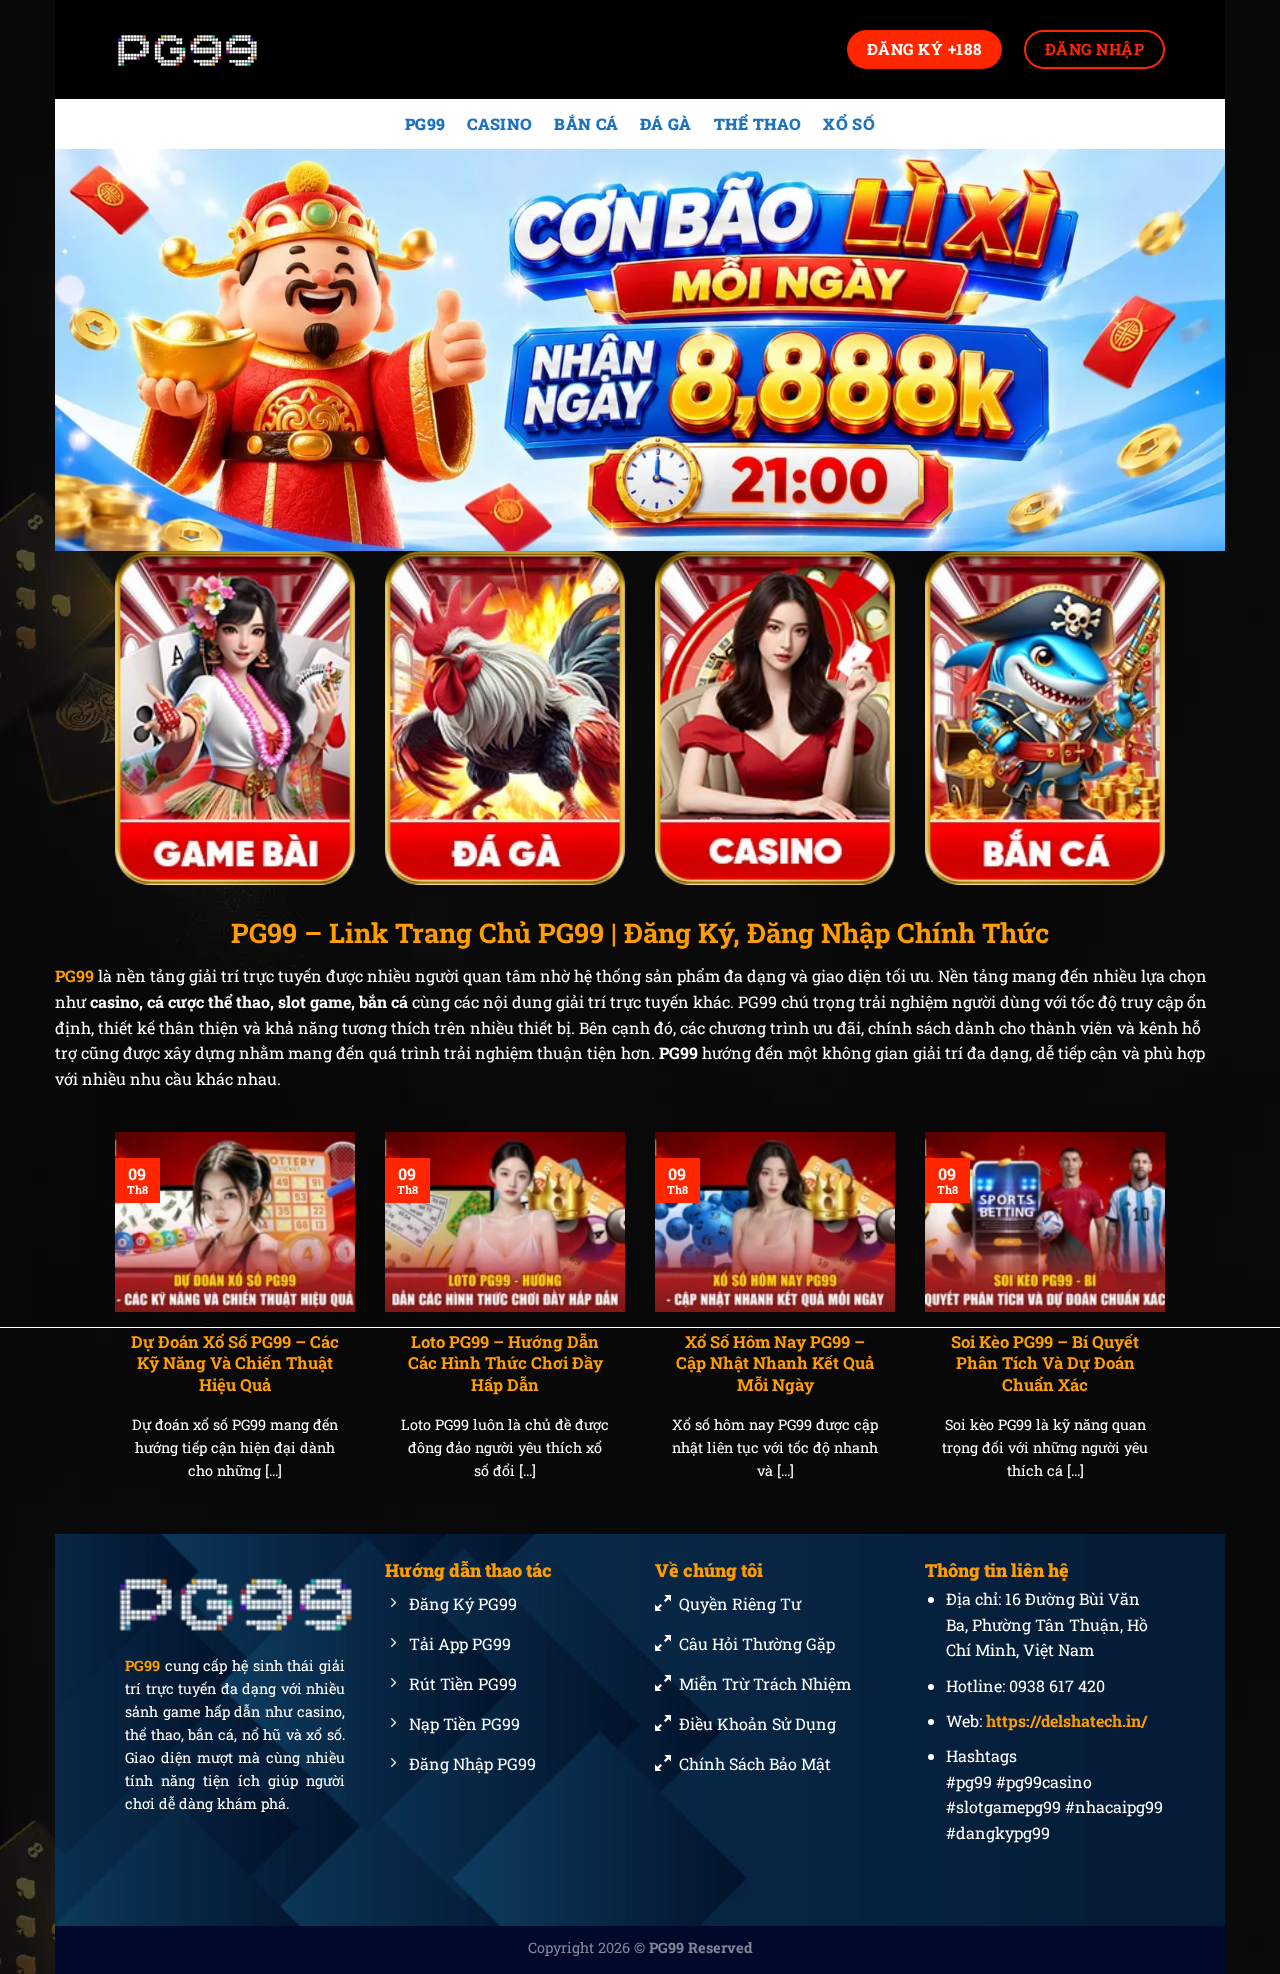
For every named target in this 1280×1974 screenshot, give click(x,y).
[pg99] (215, 49)
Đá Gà (666, 123)
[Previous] (111, 1330)
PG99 (425, 123)
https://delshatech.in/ (1066, 1720)
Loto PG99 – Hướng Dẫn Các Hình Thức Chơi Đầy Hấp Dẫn (505, 1363)
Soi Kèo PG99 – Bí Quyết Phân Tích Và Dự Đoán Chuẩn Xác (1045, 1363)
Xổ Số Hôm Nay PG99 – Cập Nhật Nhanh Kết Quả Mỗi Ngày (775, 1363)
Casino (499, 123)
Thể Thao (758, 123)
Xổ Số (849, 123)
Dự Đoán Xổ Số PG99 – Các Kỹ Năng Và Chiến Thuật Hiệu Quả (235, 1363)
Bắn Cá (586, 123)
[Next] (1169, 1330)
